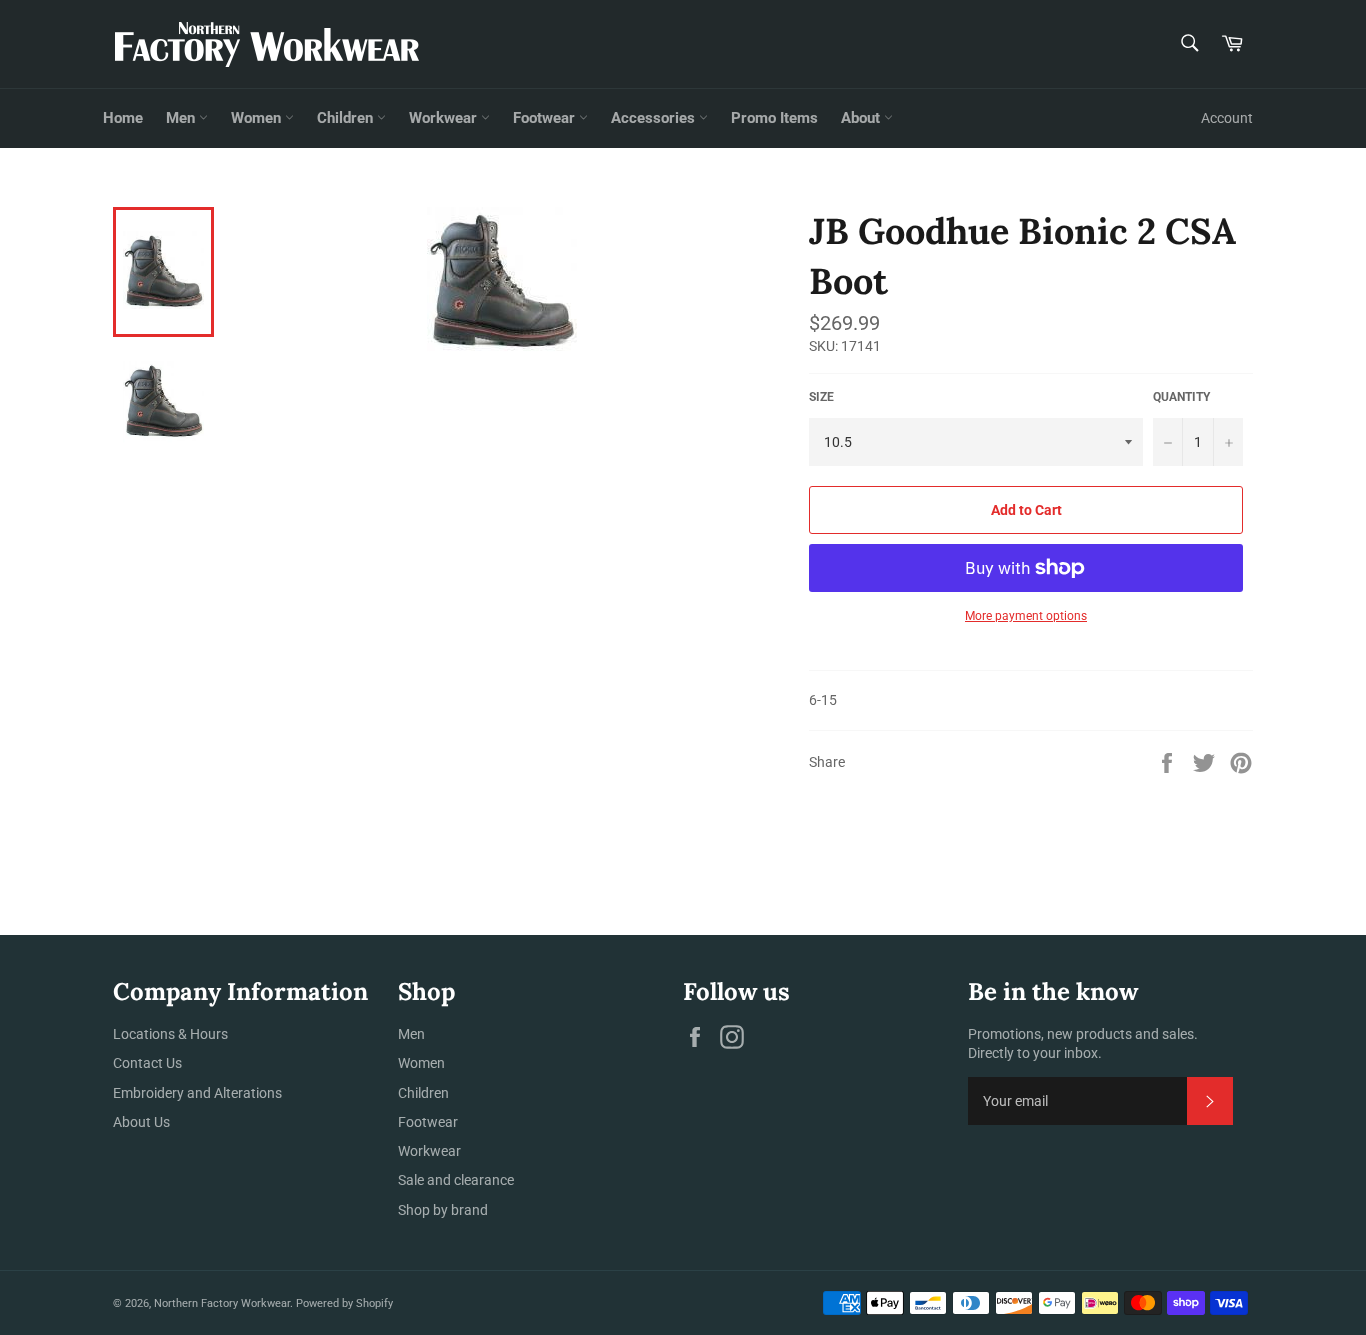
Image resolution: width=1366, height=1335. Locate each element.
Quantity (1181, 397)
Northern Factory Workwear (222, 1303)
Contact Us (147, 1063)
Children (347, 118)
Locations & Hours (170, 1034)
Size (821, 397)
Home (123, 118)
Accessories (655, 118)
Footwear (546, 118)
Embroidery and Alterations (197, 1093)
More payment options (1026, 616)
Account (1227, 118)
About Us (141, 1122)
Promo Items (774, 118)
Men (182, 118)
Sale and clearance (456, 1180)
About (862, 118)
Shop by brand (443, 1210)
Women (258, 118)
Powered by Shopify (344, 1303)
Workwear (445, 118)
